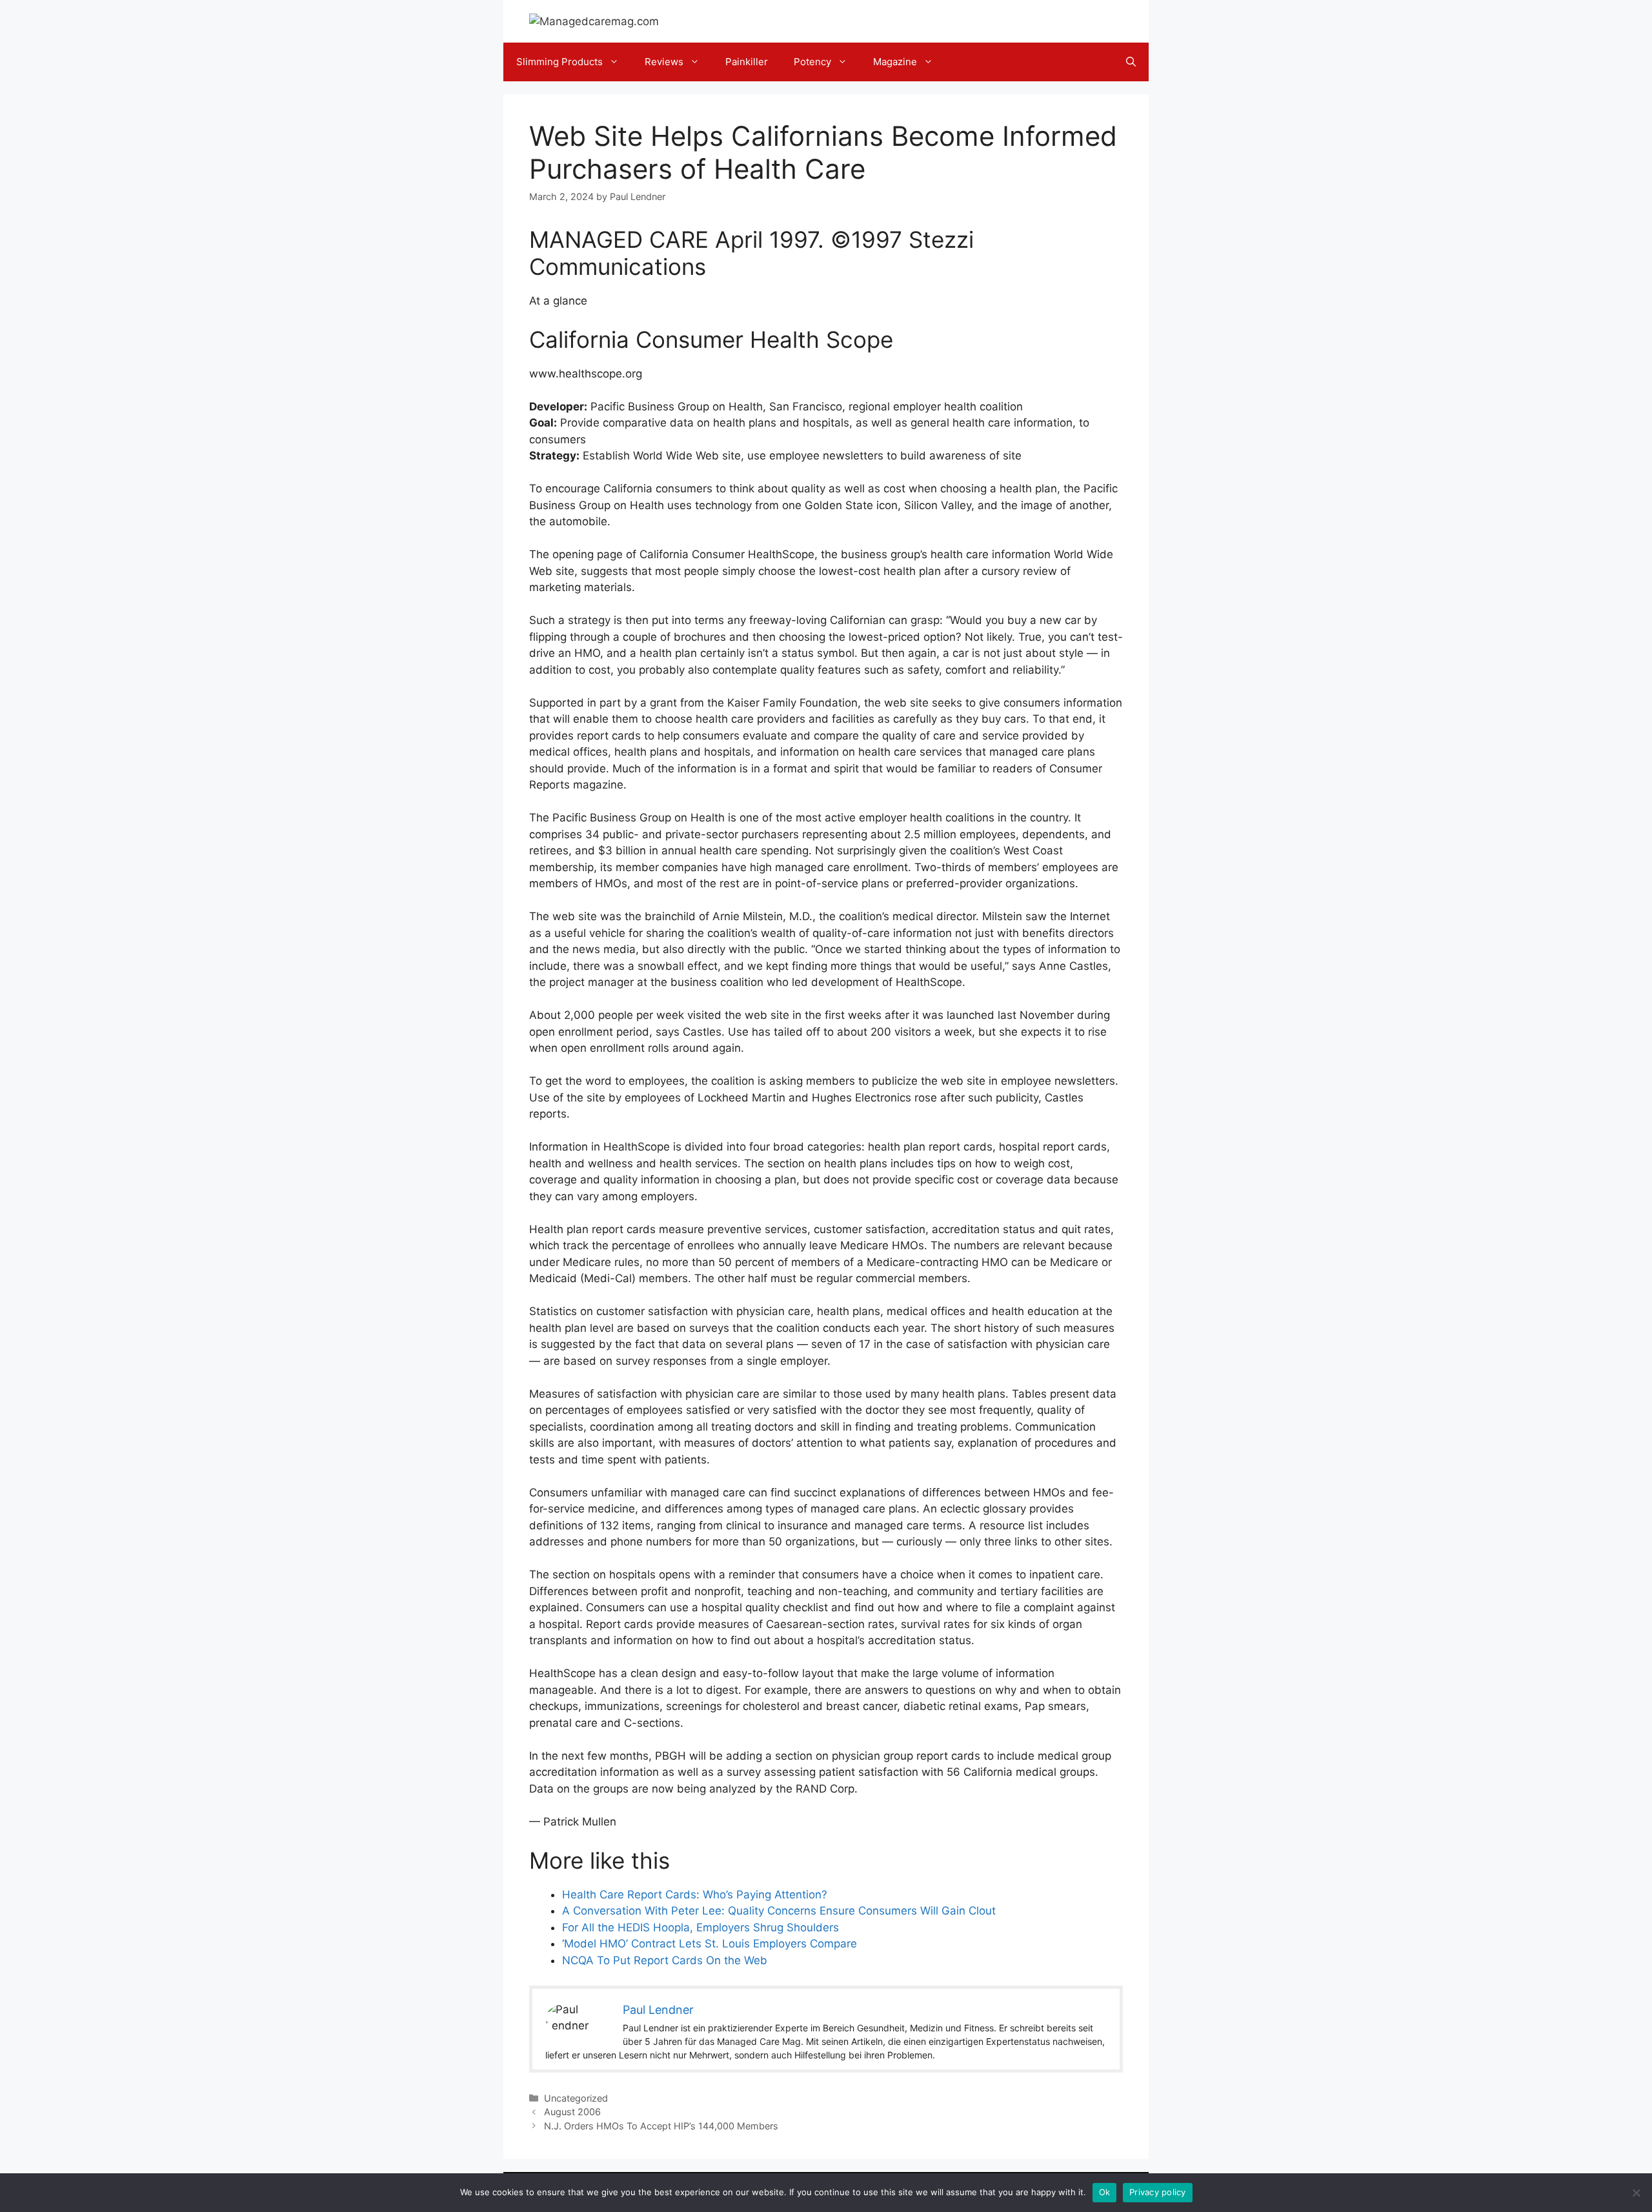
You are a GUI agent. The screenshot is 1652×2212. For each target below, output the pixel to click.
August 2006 (572, 2112)
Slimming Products (559, 62)
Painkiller (747, 62)
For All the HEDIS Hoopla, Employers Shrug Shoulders (700, 1927)
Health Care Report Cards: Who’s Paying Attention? (695, 1895)
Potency (812, 62)
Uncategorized (576, 2098)
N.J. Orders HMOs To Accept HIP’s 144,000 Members (661, 2126)
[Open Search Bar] (1131, 62)
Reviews (664, 62)
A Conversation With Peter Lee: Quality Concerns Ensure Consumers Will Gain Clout (779, 1911)
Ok (1105, 2192)
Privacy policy (1158, 2192)
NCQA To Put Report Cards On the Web (665, 1960)
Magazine (895, 62)
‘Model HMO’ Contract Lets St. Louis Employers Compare (710, 1944)
